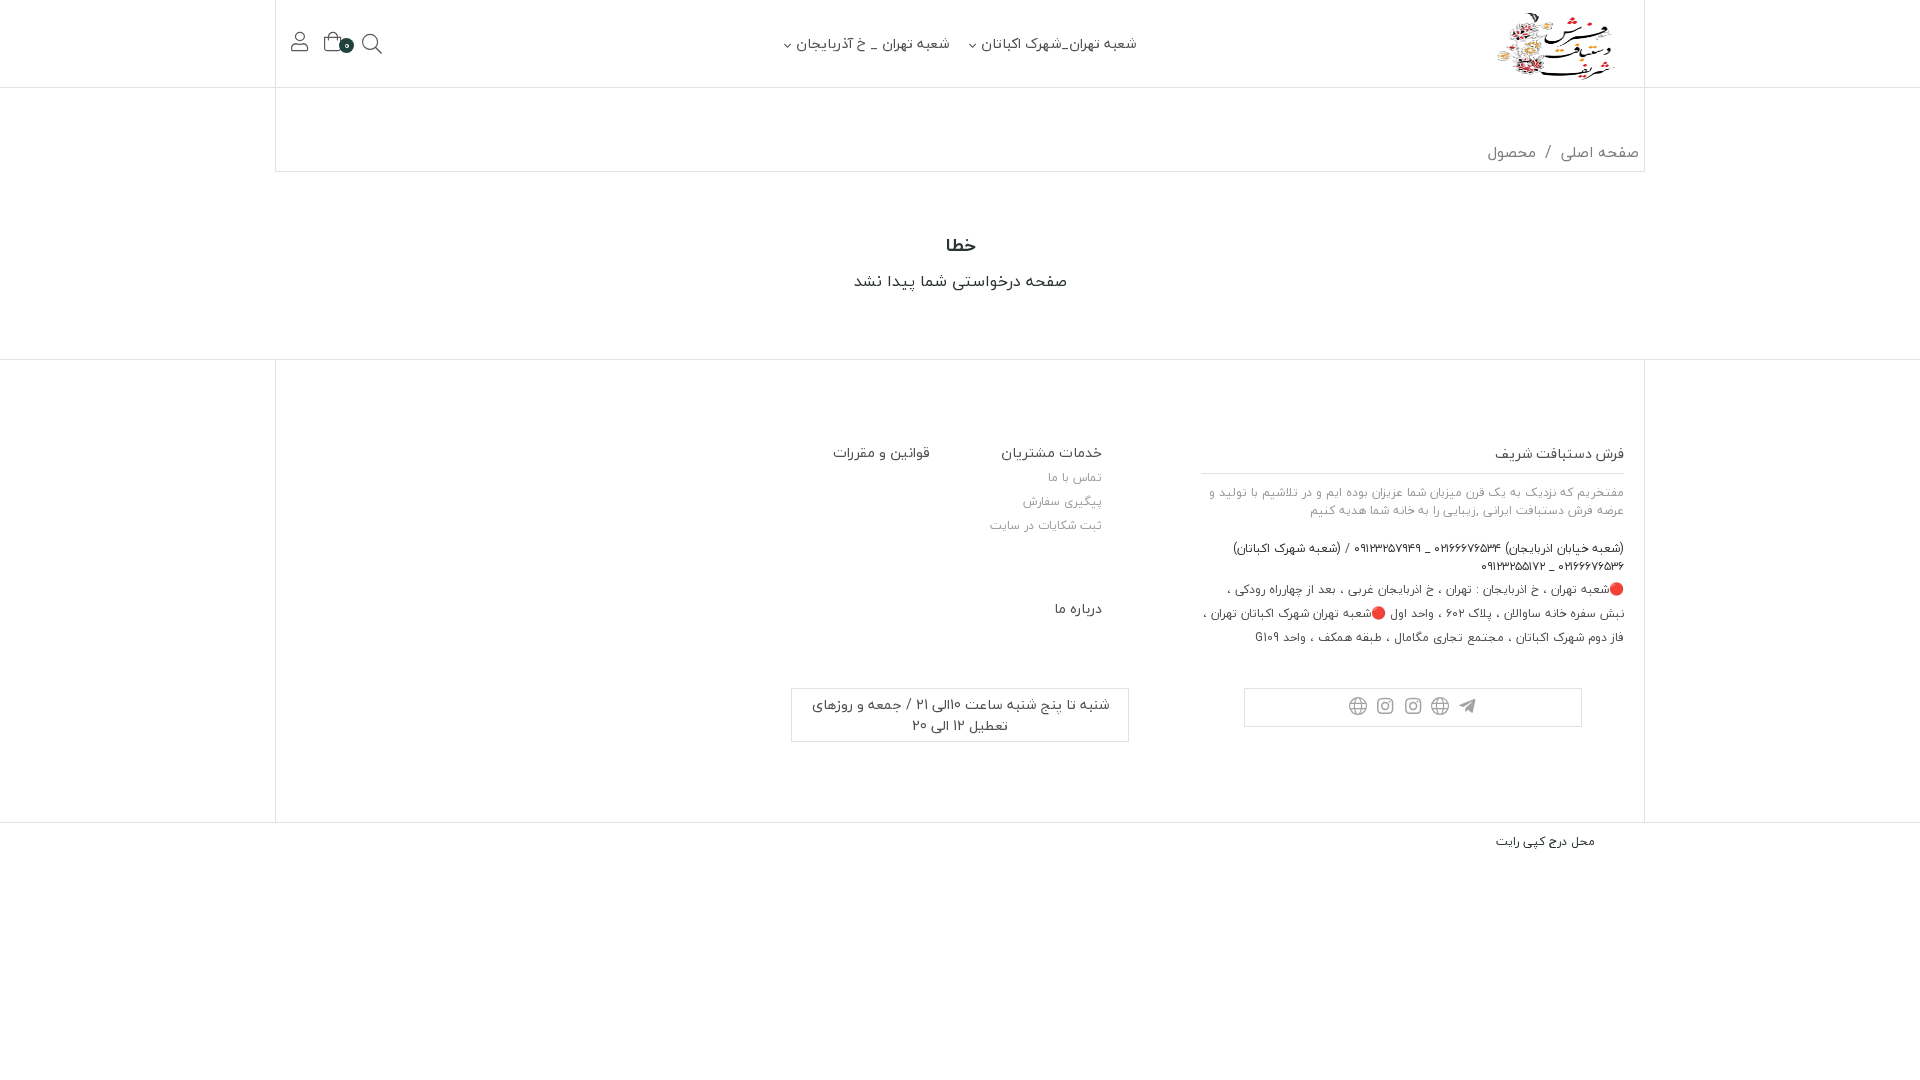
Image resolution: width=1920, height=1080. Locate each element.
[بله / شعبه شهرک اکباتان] (1357, 707)
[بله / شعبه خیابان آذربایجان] (1439, 707)
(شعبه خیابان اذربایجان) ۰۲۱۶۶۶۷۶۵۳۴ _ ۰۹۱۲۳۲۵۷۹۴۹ (1487, 548)
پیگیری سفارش (1062, 501)
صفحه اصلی (1600, 152)
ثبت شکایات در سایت (1046, 525)
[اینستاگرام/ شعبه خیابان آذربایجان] (1412, 707)
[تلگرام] (1467, 707)
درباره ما (1078, 608)
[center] (400, 44)
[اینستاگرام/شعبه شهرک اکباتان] (1385, 707)
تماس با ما (1075, 477)
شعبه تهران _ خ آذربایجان (872, 43)
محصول (1512, 152)
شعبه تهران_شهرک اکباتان (1058, 43)
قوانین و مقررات (881, 452)
